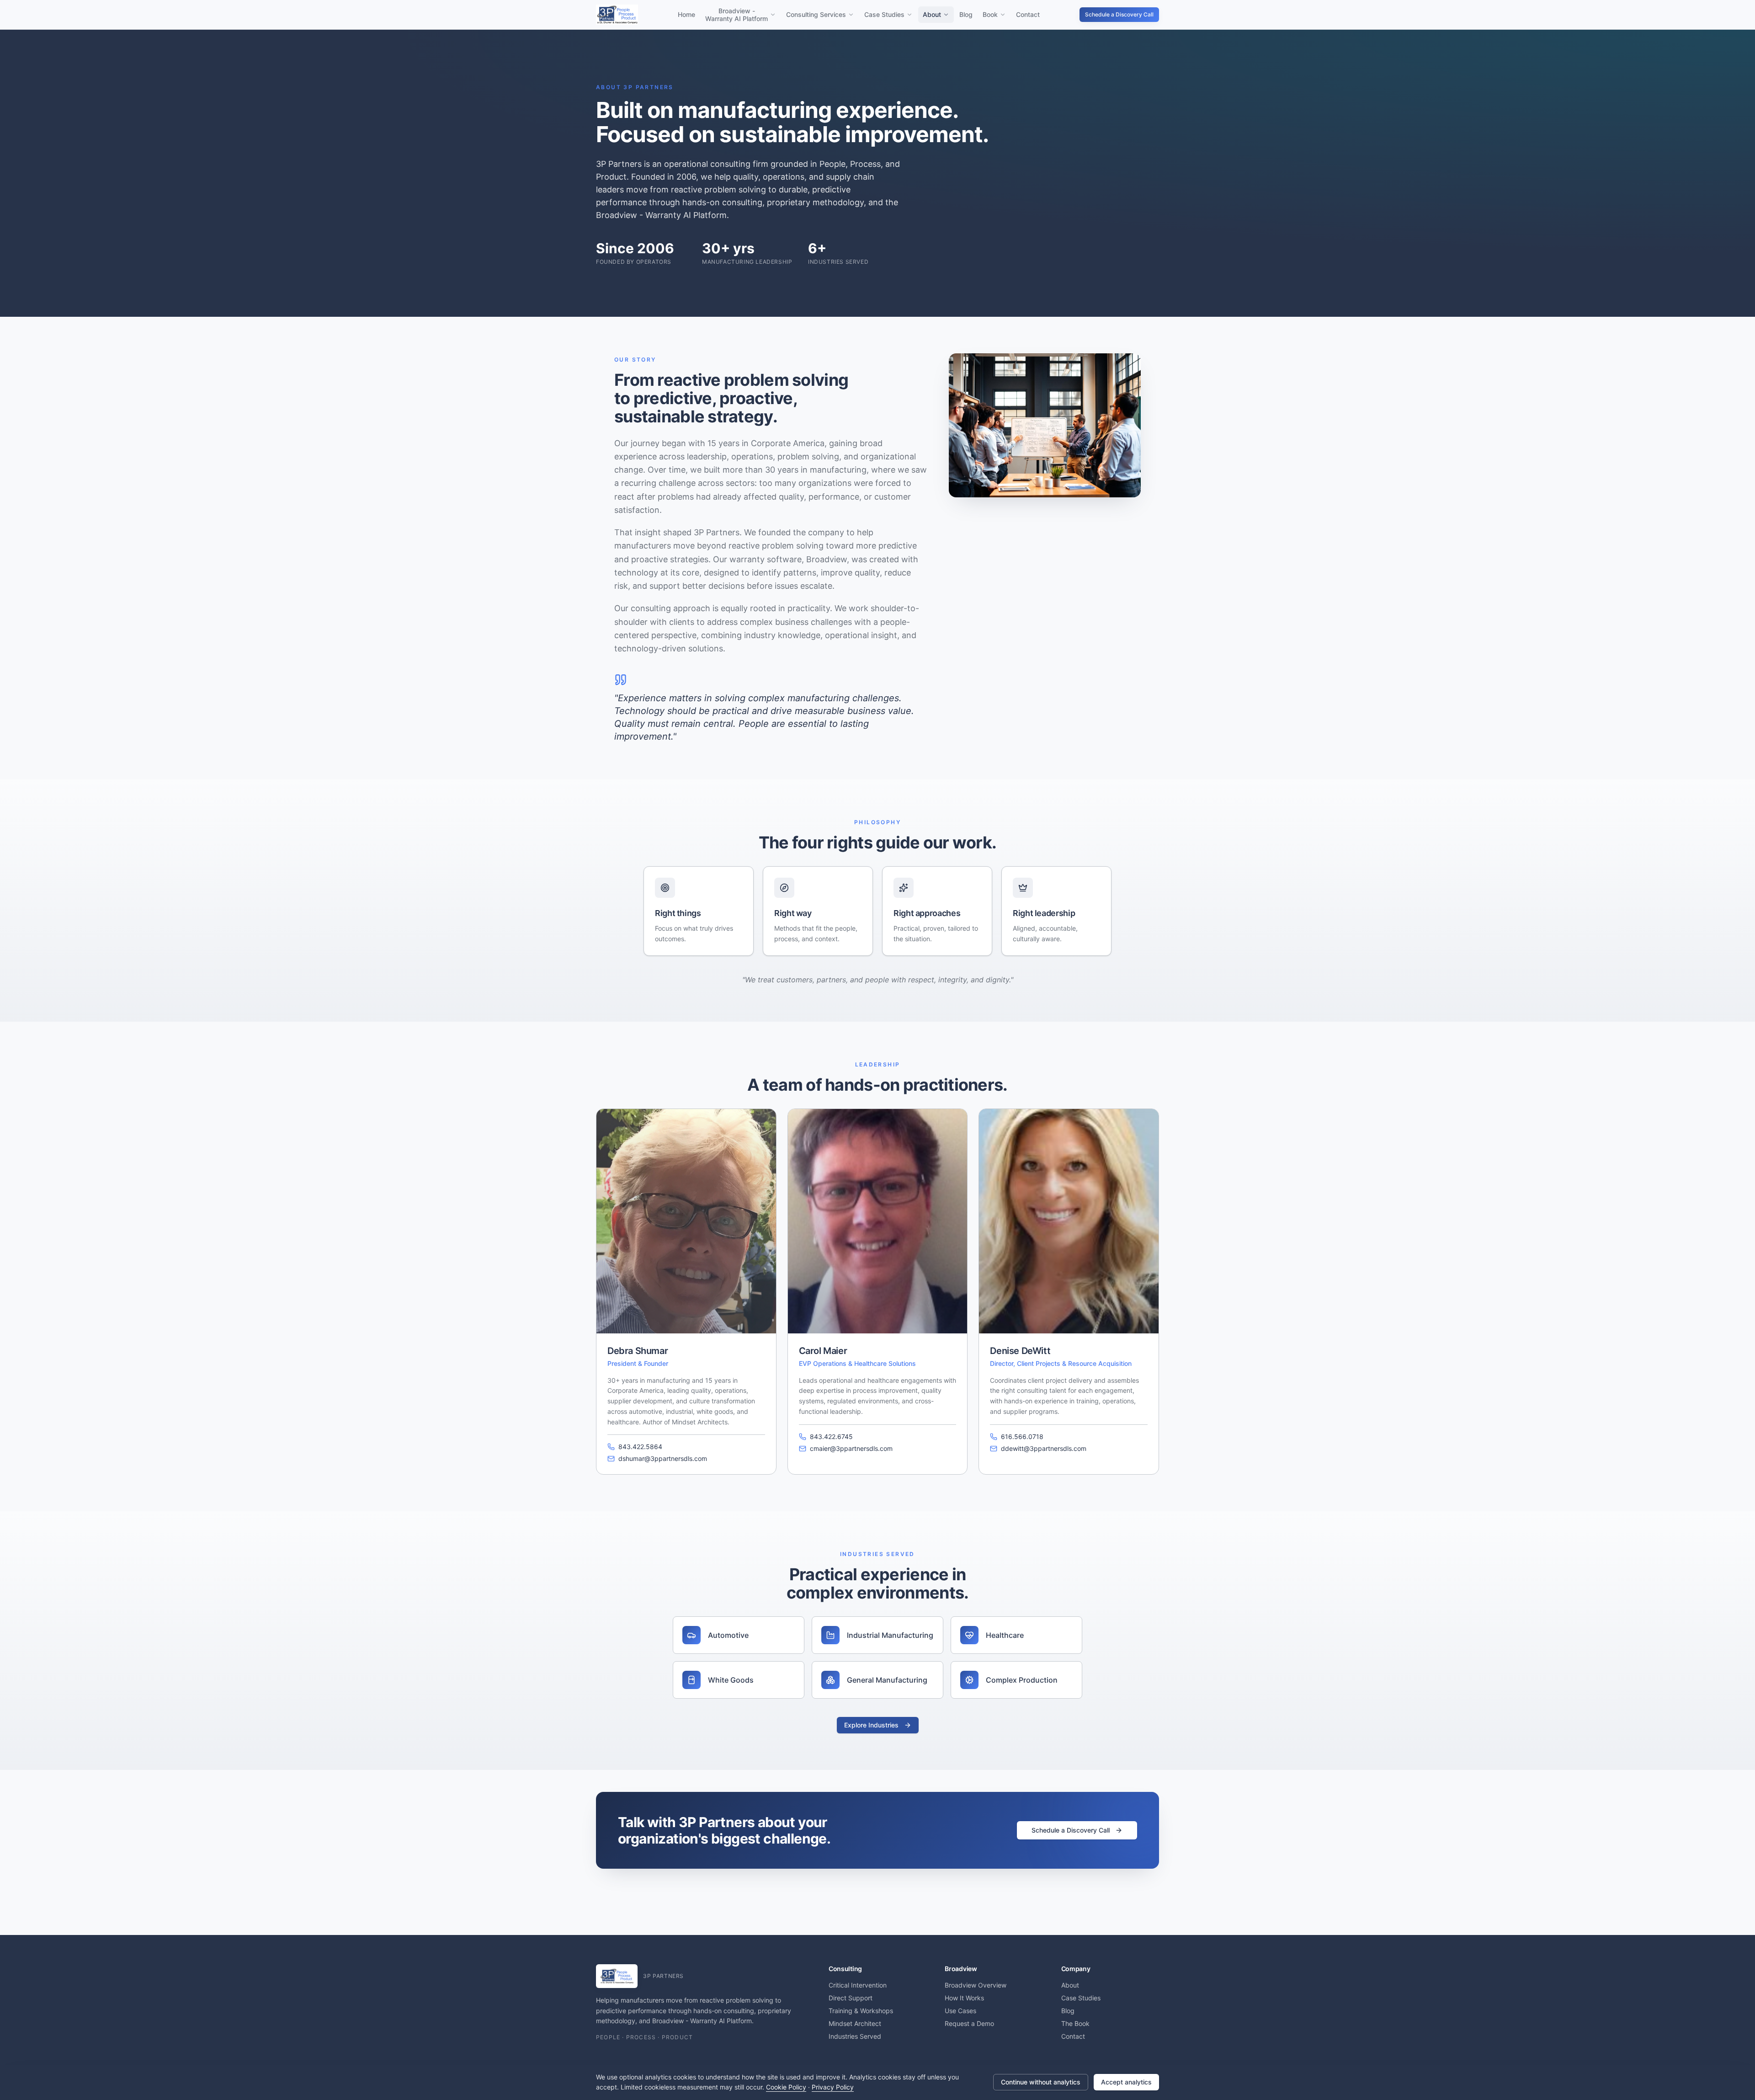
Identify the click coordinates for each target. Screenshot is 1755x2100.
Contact (1028, 14)
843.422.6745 (831, 1436)
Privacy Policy (833, 2087)
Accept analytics (1126, 2082)
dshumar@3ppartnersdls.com (663, 1458)
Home (686, 14)
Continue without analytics (1041, 2082)
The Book (1075, 2023)
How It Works (964, 1998)
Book (990, 14)
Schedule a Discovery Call (1119, 14)
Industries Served (855, 2036)
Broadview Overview (976, 1985)
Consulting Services (816, 14)
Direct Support (851, 1998)
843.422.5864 (640, 1447)
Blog (966, 14)
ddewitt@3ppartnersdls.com (1044, 1448)
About (932, 14)
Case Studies (884, 14)
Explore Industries (871, 1725)
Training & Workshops (861, 2011)
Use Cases (960, 2011)
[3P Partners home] (617, 15)
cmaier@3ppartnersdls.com (851, 1448)
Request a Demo (969, 2023)
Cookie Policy (786, 2087)
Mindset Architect (855, 2023)
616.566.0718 (1022, 1436)
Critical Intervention (858, 1985)
